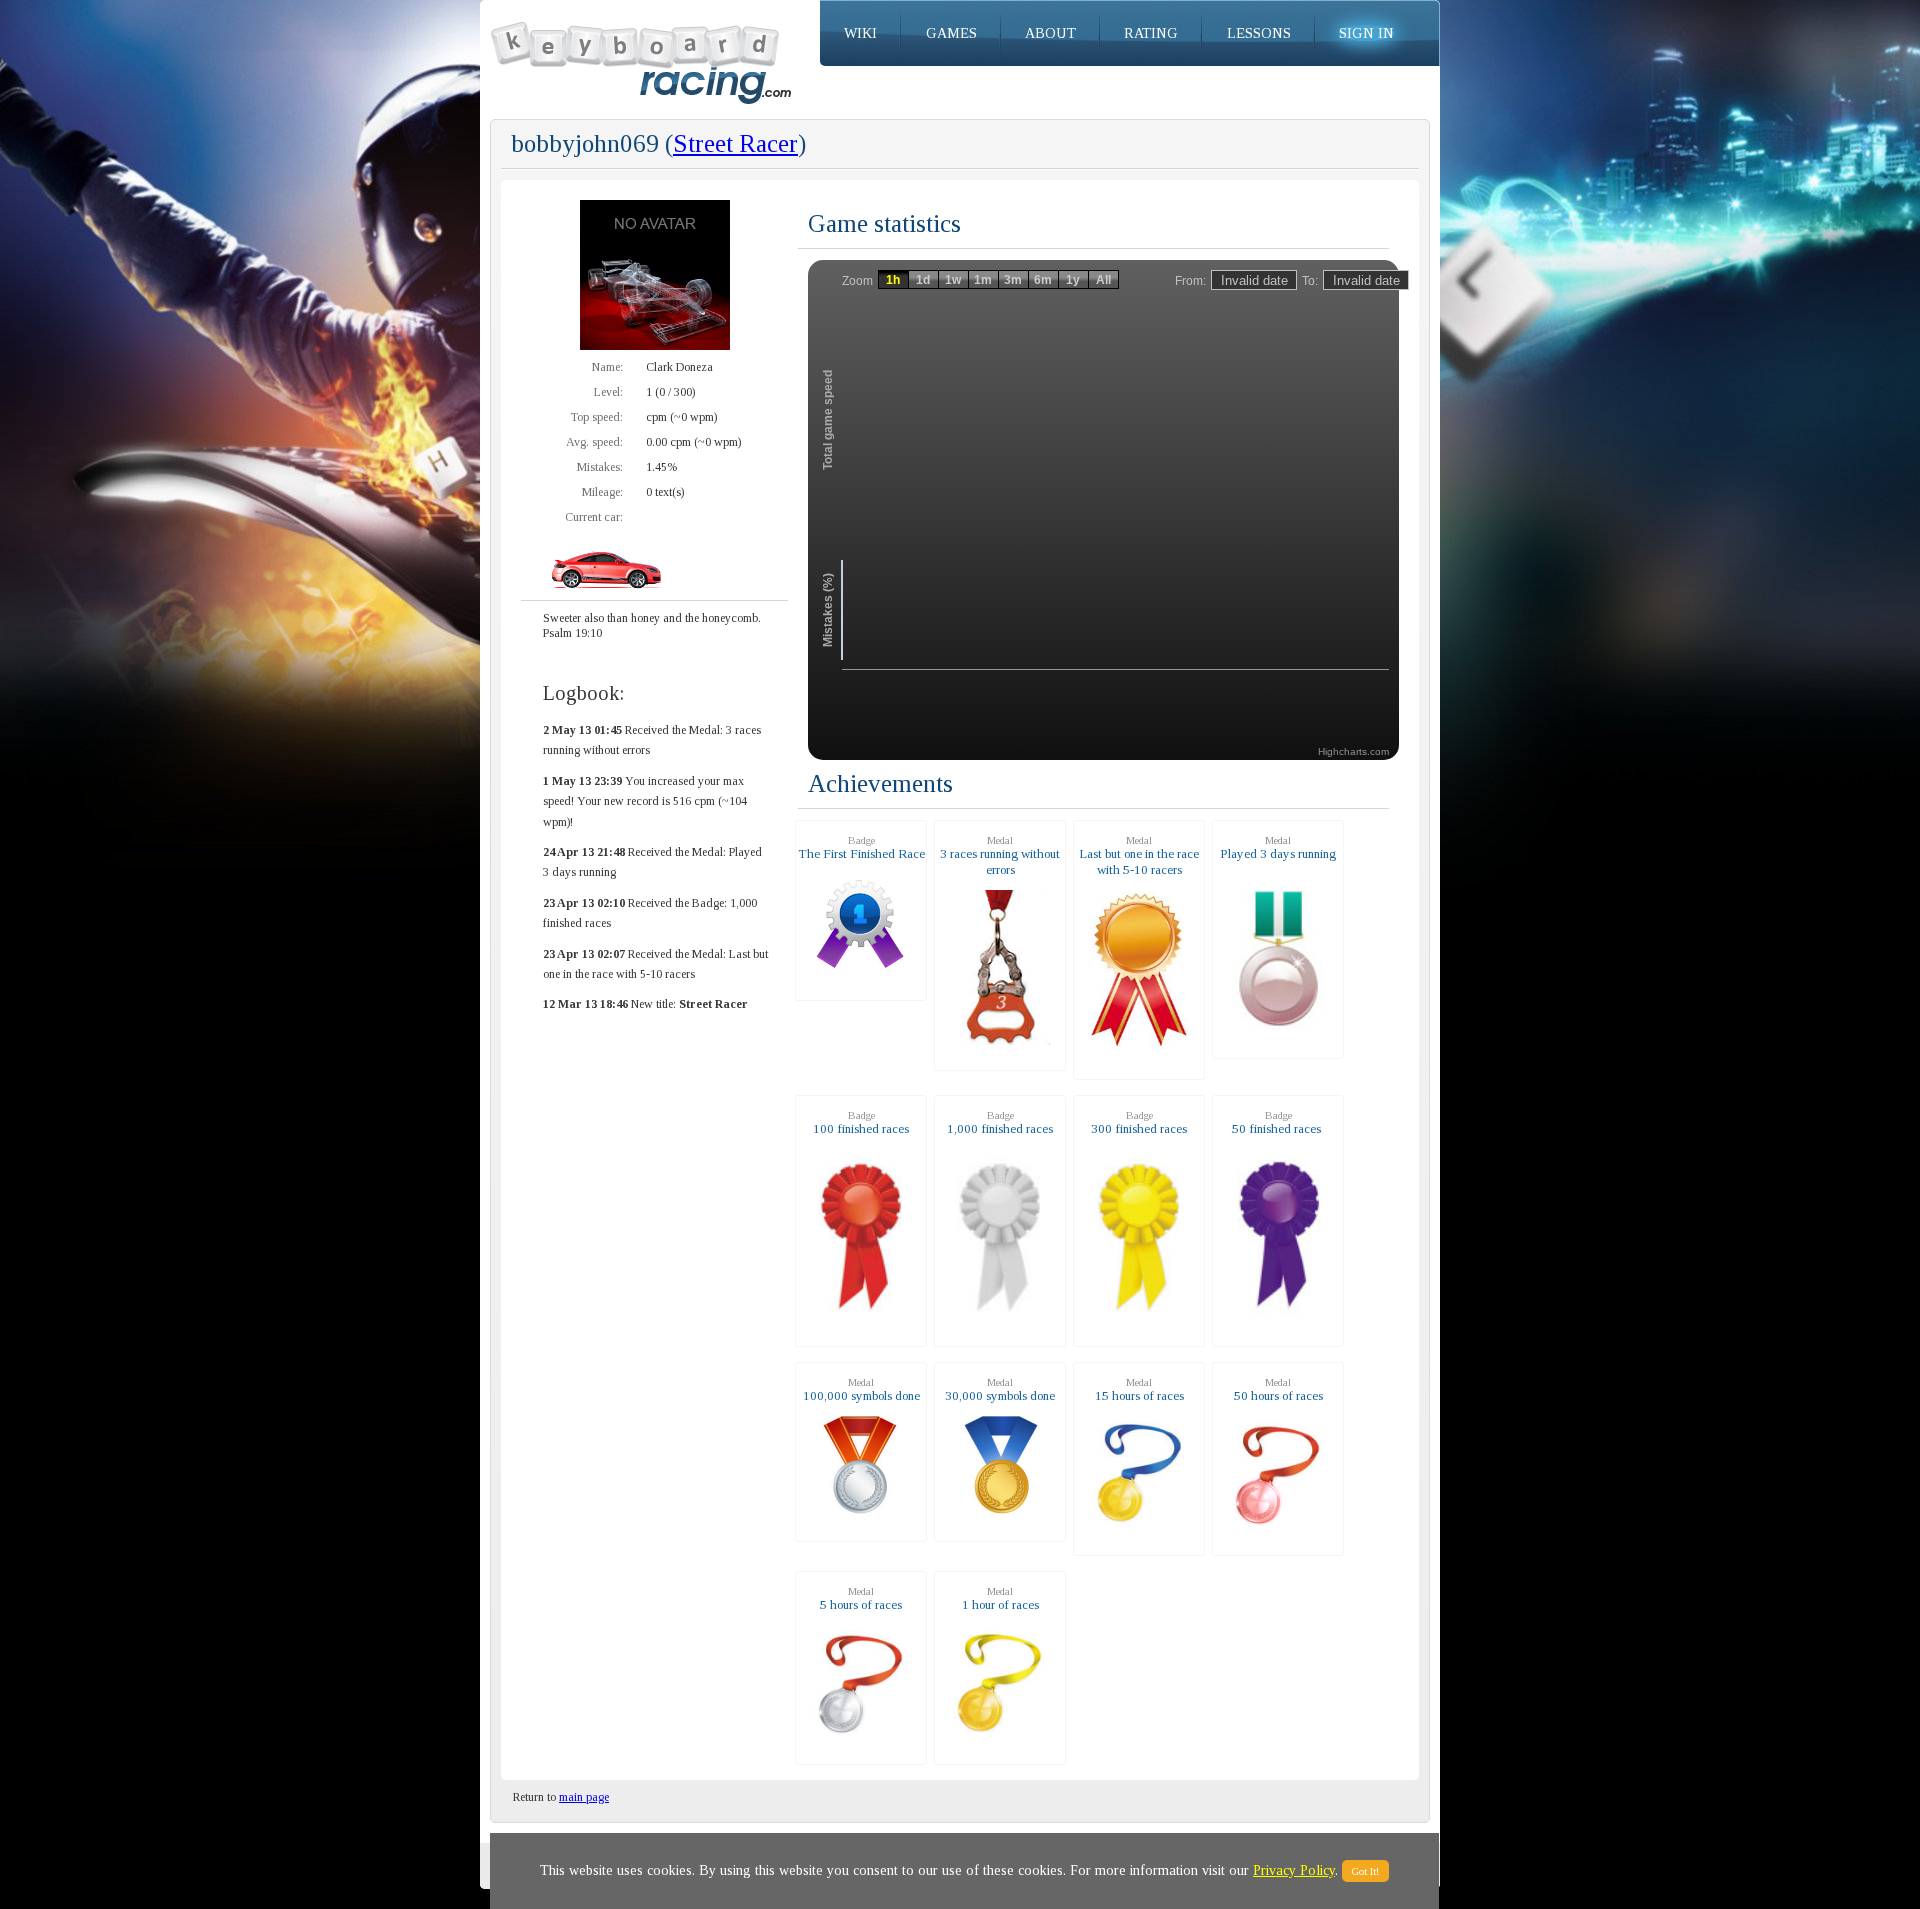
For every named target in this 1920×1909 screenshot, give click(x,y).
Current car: (594, 517)
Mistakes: (600, 467)
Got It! (1365, 1871)
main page (584, 1797)
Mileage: (602, 492)
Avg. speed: (594, 442)
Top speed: (596, 417)
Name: (607, 367)
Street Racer (735, 143)
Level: (608, 392)
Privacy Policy (1294, 1870)
